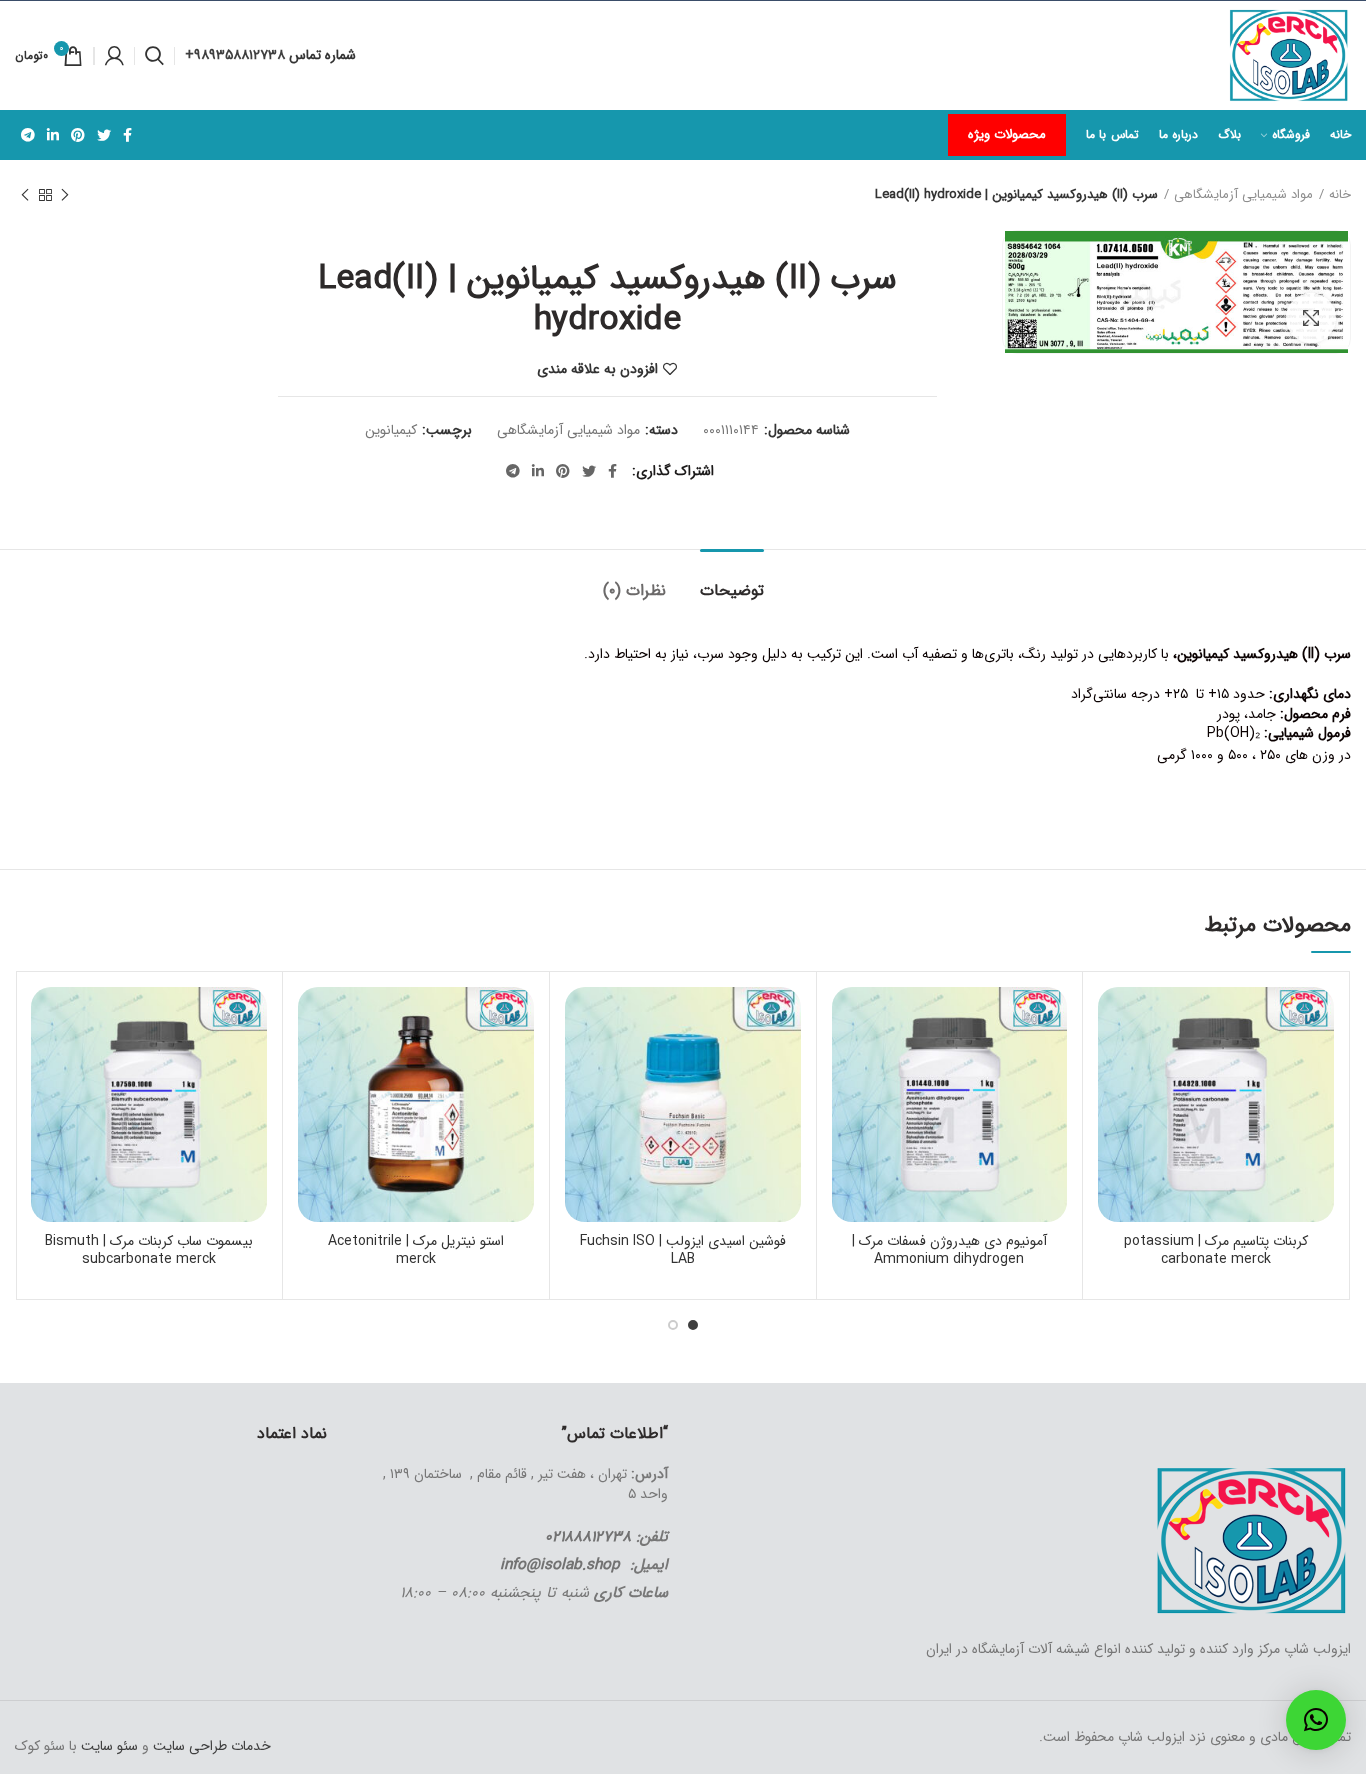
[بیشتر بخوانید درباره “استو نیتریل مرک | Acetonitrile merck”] (313, 1064)
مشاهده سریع (1113, 1109)
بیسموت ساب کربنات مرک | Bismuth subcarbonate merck (149, 1250)
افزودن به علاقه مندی (597, 369)
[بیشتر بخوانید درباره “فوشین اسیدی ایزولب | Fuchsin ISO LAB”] (580, 1064)
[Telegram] (28, 135)
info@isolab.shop (560, 1565)
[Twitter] (104, 135)
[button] (1316, 1720)
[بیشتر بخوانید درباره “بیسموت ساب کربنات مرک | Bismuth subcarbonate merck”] (46, 1064)
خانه (1340, 195)
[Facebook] (127, 135)
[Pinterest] (78, 135)
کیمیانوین (391, 430)
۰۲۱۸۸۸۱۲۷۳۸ (588, 1537)
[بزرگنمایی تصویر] (1311, 318)
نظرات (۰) (634, 590)
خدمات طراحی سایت (210, 1746)
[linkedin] (53, 135)
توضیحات (732, 590)
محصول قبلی (65, 195)
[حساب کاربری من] (114, 56)
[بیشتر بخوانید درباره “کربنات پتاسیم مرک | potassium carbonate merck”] (1113, 1064)
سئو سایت (109, 1746)
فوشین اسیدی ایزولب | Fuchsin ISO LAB (683, 1250)
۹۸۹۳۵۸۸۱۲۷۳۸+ (237, 55)
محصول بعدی (25, 195)
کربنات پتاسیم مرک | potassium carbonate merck (1216, 1250)
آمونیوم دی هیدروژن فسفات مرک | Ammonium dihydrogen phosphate (949, 1259)
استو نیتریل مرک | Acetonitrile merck (416, 1250)
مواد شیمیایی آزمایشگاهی (1243, 195)
